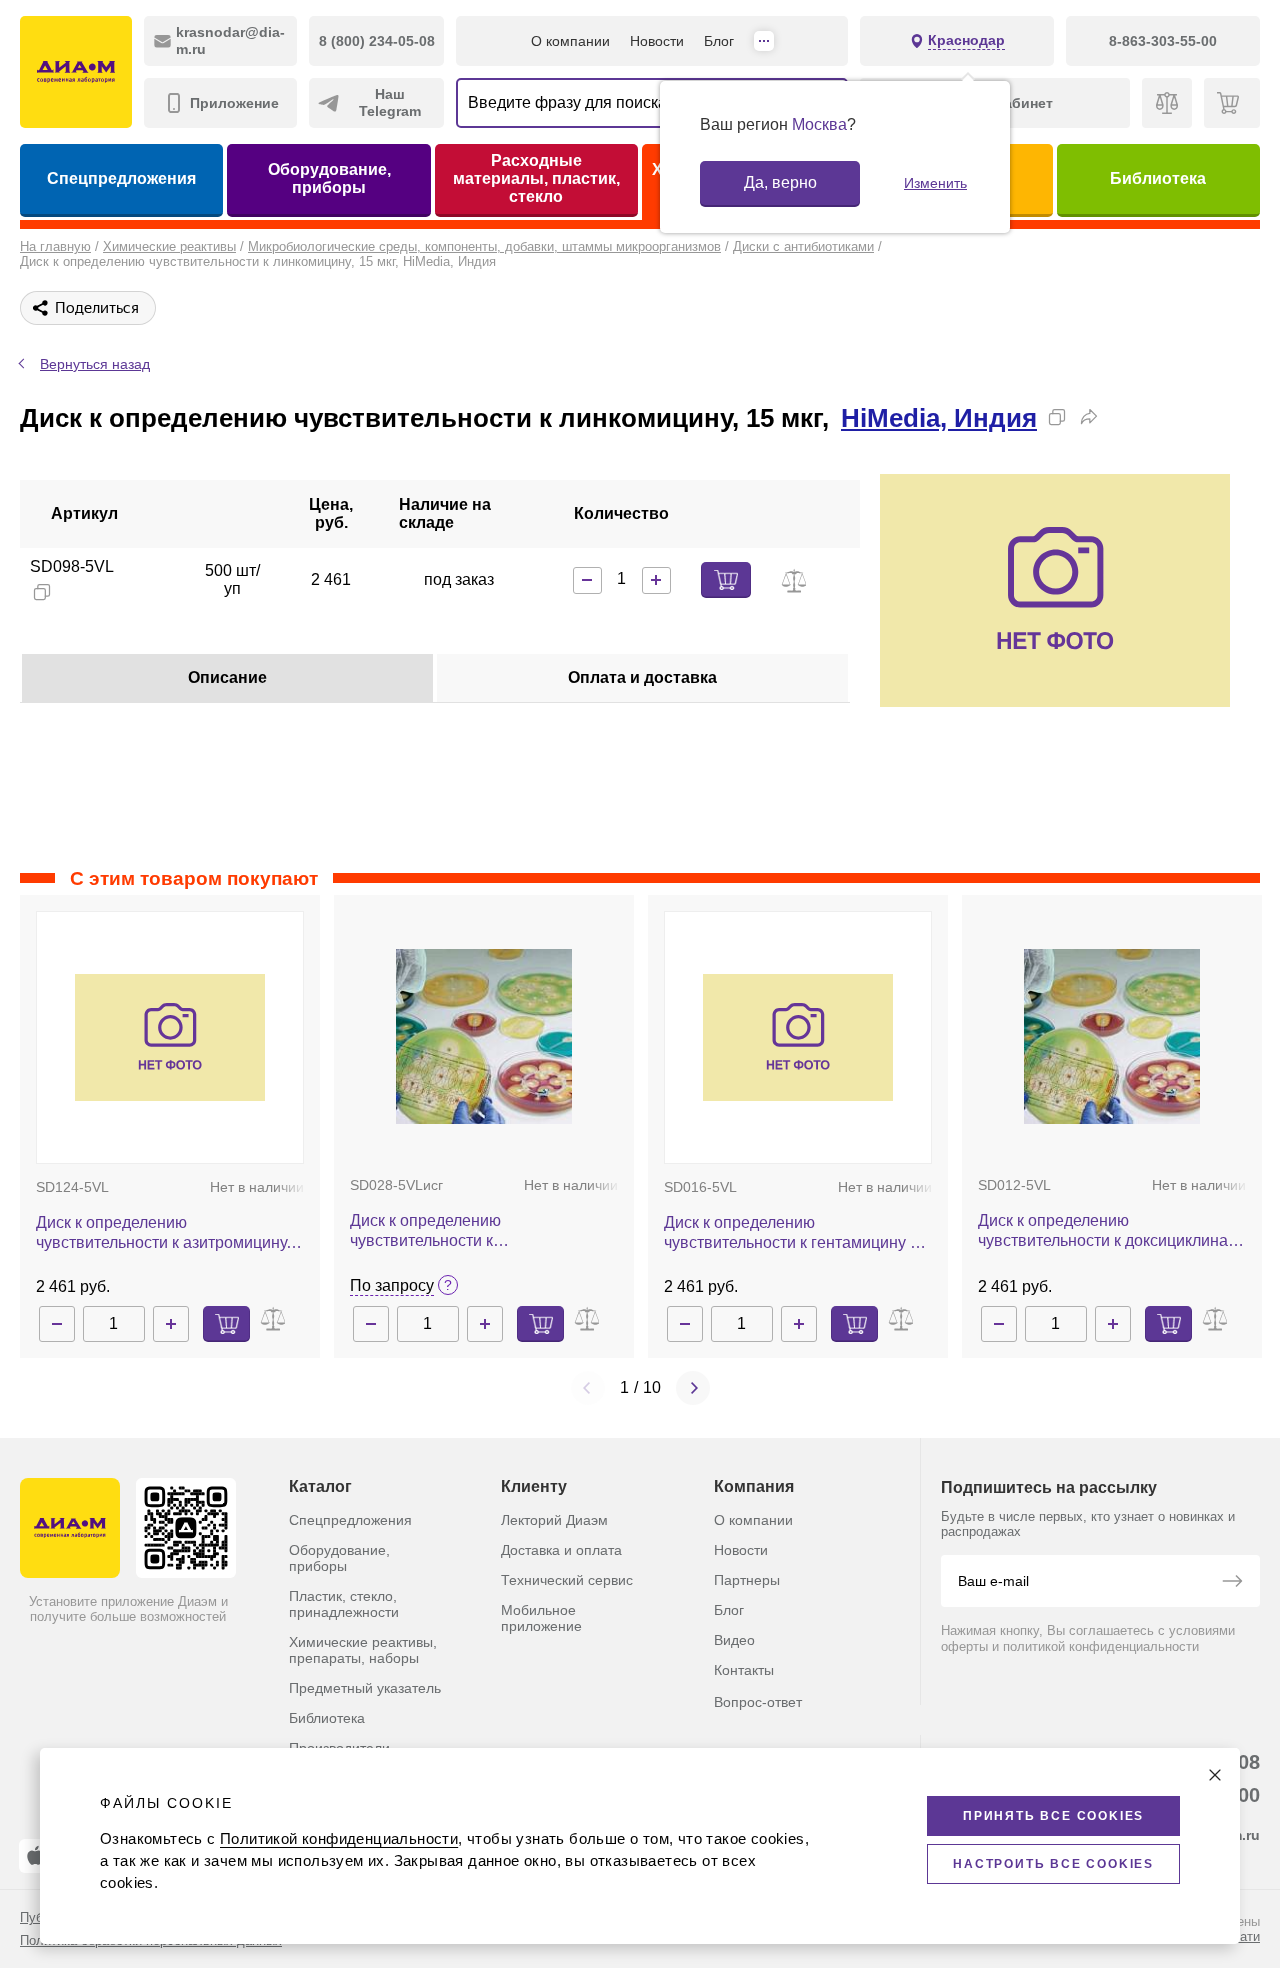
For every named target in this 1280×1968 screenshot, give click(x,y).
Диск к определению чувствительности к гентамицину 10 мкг (796, 1233)
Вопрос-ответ (758, 1702)
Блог (719, 41)
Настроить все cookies (1053, 1864)
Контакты (744, 1670)
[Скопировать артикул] (42, 592)
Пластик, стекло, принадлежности (344, 1604)
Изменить (935, 183)
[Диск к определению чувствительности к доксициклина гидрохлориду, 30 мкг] (1112, 1036)
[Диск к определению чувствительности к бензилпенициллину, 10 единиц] (484, 1036)
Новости (657, 41)
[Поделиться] (1089, 417)
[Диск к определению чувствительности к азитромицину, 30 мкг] (170, 1037)
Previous (588, 1388)
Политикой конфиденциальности (339, 1838)
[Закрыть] (1215, 1775)
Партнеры (747, 1580)
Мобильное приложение (541, 1618)
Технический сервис (567, 1580)
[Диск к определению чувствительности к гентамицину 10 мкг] (798, 1037)
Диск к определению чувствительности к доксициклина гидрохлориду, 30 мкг (1103, 1231)
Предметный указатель (365, 1688)
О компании (570, 41)
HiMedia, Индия (939, 418)
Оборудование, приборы (329, 178)
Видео (734, 1640)
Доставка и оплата (561, 1550)
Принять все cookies (1053, 1816)
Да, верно (780, 182)
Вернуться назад (95, 364)
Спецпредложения (121, 178)
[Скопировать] (1057, 417)
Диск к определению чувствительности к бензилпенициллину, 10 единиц (466, 1231)
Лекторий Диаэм (554, 1520)
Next (693, 1388)
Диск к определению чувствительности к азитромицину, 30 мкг (163, 1233)
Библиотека (1158, 178)
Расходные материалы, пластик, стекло (536, 178)
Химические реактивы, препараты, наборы (363, 1650)
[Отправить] (1232, 1583)
